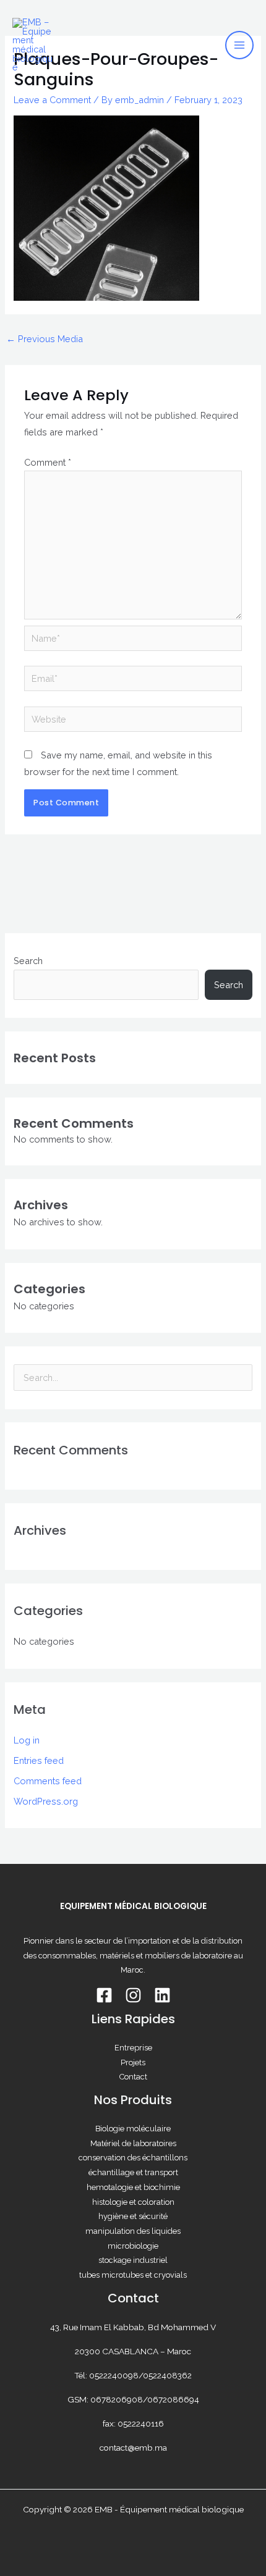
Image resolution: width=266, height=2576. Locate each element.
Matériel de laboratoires (133, 2143)
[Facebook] (104, 1995)
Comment (48, 462)
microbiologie (133, 2246)
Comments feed (48, 1781)
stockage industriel (133, 2260)
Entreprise (133, 2048)
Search (28, 961)
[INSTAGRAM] (133, 1995)
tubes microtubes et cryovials (133, 2275)
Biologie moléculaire (133, 2129)
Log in (27, 1740)
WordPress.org (46, 1801)
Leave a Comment (52, 100)
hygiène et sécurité (133, 2216)
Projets (133, 2062)
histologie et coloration (133, 2202)
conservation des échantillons (133, 2158)
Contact (133, 2077)
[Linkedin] (162, 1995)
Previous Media (45, 339)
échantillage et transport (133, 2172)
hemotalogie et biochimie (133, 2187)
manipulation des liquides (133, 2231)
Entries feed (39, 1760)
